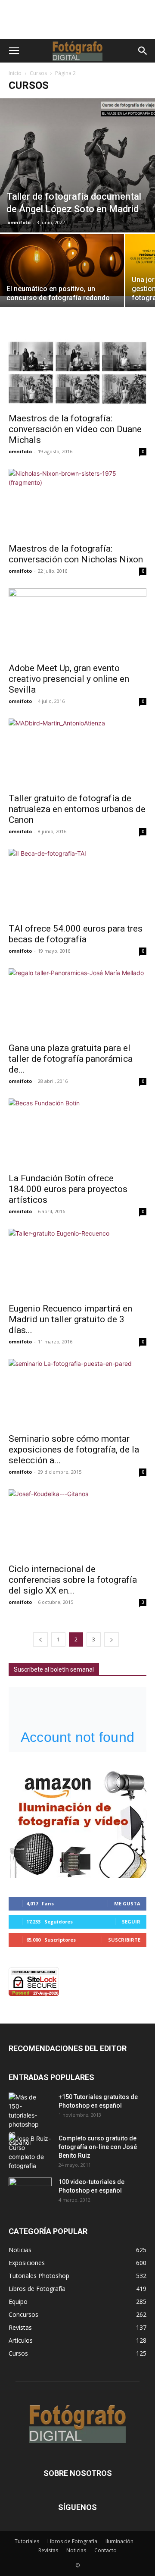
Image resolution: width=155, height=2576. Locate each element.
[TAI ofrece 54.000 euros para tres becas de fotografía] (77, 883)
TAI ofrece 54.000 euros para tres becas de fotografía (76, 934)
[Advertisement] (77, 24)
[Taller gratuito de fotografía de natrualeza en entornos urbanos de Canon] (77, 753)
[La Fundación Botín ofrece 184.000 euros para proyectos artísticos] (77, 1133)
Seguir (131, 1922)
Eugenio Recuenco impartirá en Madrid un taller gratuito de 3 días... (70, 1319)
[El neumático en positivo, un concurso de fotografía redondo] (62, 265)
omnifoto (19, 222)
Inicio (15, 73)
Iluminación (119, 2541)
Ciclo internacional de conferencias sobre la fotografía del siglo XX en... (73, 1580)
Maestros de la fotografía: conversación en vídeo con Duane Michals (75, 429)
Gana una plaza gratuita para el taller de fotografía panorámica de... (71, 1059)
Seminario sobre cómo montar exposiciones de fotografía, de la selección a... (74, 1450)
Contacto (105, 2550)
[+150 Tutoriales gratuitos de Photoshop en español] (24, 2120)
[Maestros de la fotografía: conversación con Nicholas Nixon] (77, 503)
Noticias (76, 2550)
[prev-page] (40, 1639)
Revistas (48, 2550)
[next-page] (112, 1639)
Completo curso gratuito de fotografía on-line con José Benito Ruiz (98, 2147)
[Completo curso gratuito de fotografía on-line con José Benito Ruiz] (30, 2152)
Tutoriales (27, 2541)
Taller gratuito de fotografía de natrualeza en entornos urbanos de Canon (77, 809)
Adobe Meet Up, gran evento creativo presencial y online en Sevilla (69, 679)
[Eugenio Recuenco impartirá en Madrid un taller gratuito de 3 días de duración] (77, 1263)
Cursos (38, 73)
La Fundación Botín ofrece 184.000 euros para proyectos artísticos (68, 1189)
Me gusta (127, 1903)
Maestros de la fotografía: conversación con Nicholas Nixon (76, 554)
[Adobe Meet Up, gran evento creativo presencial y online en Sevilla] (77, 623)
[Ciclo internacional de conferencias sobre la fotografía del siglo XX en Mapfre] (77, 1524)
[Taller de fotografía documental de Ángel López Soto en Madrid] (77, 165)
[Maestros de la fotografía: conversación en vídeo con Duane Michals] (77, 373)
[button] (14, 51)
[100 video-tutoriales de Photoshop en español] (30, 2190)
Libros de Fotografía (72, 2541)
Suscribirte (124, 1940)
